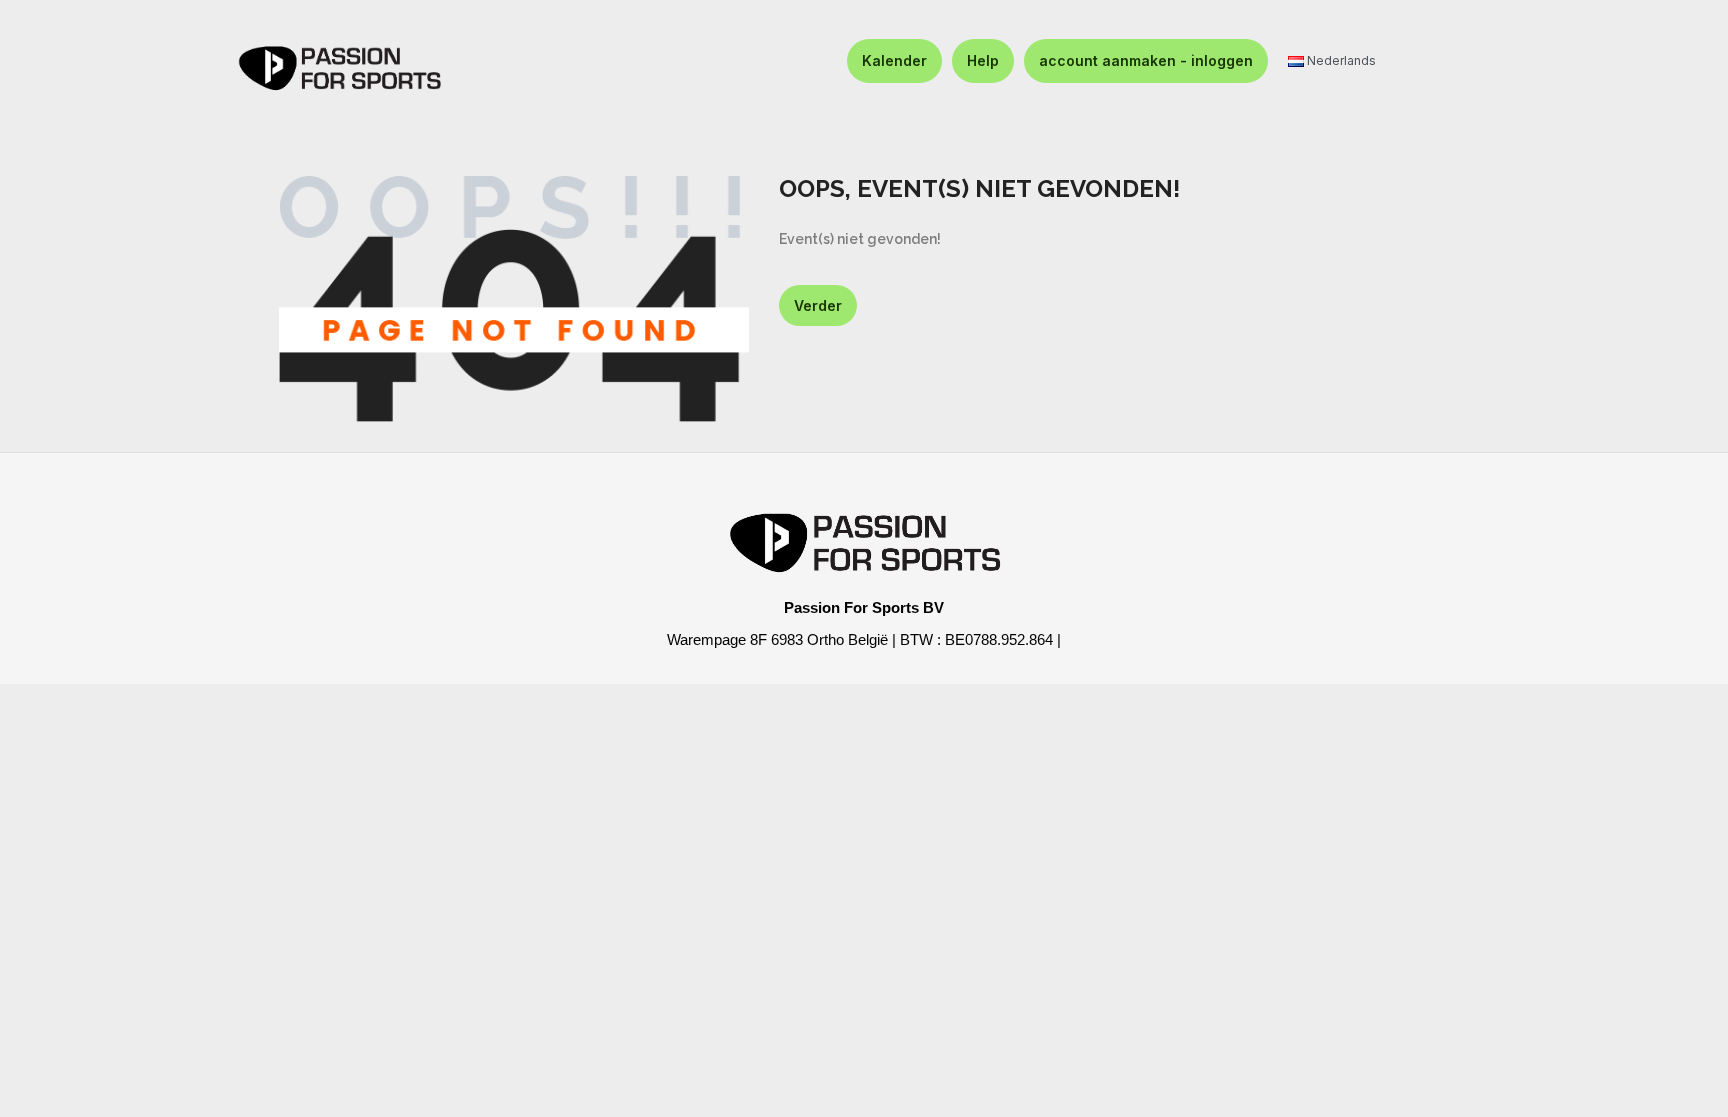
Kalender (894, 60)
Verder (818, 305)
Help (983, 60)
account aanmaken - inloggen (1146, 60)
